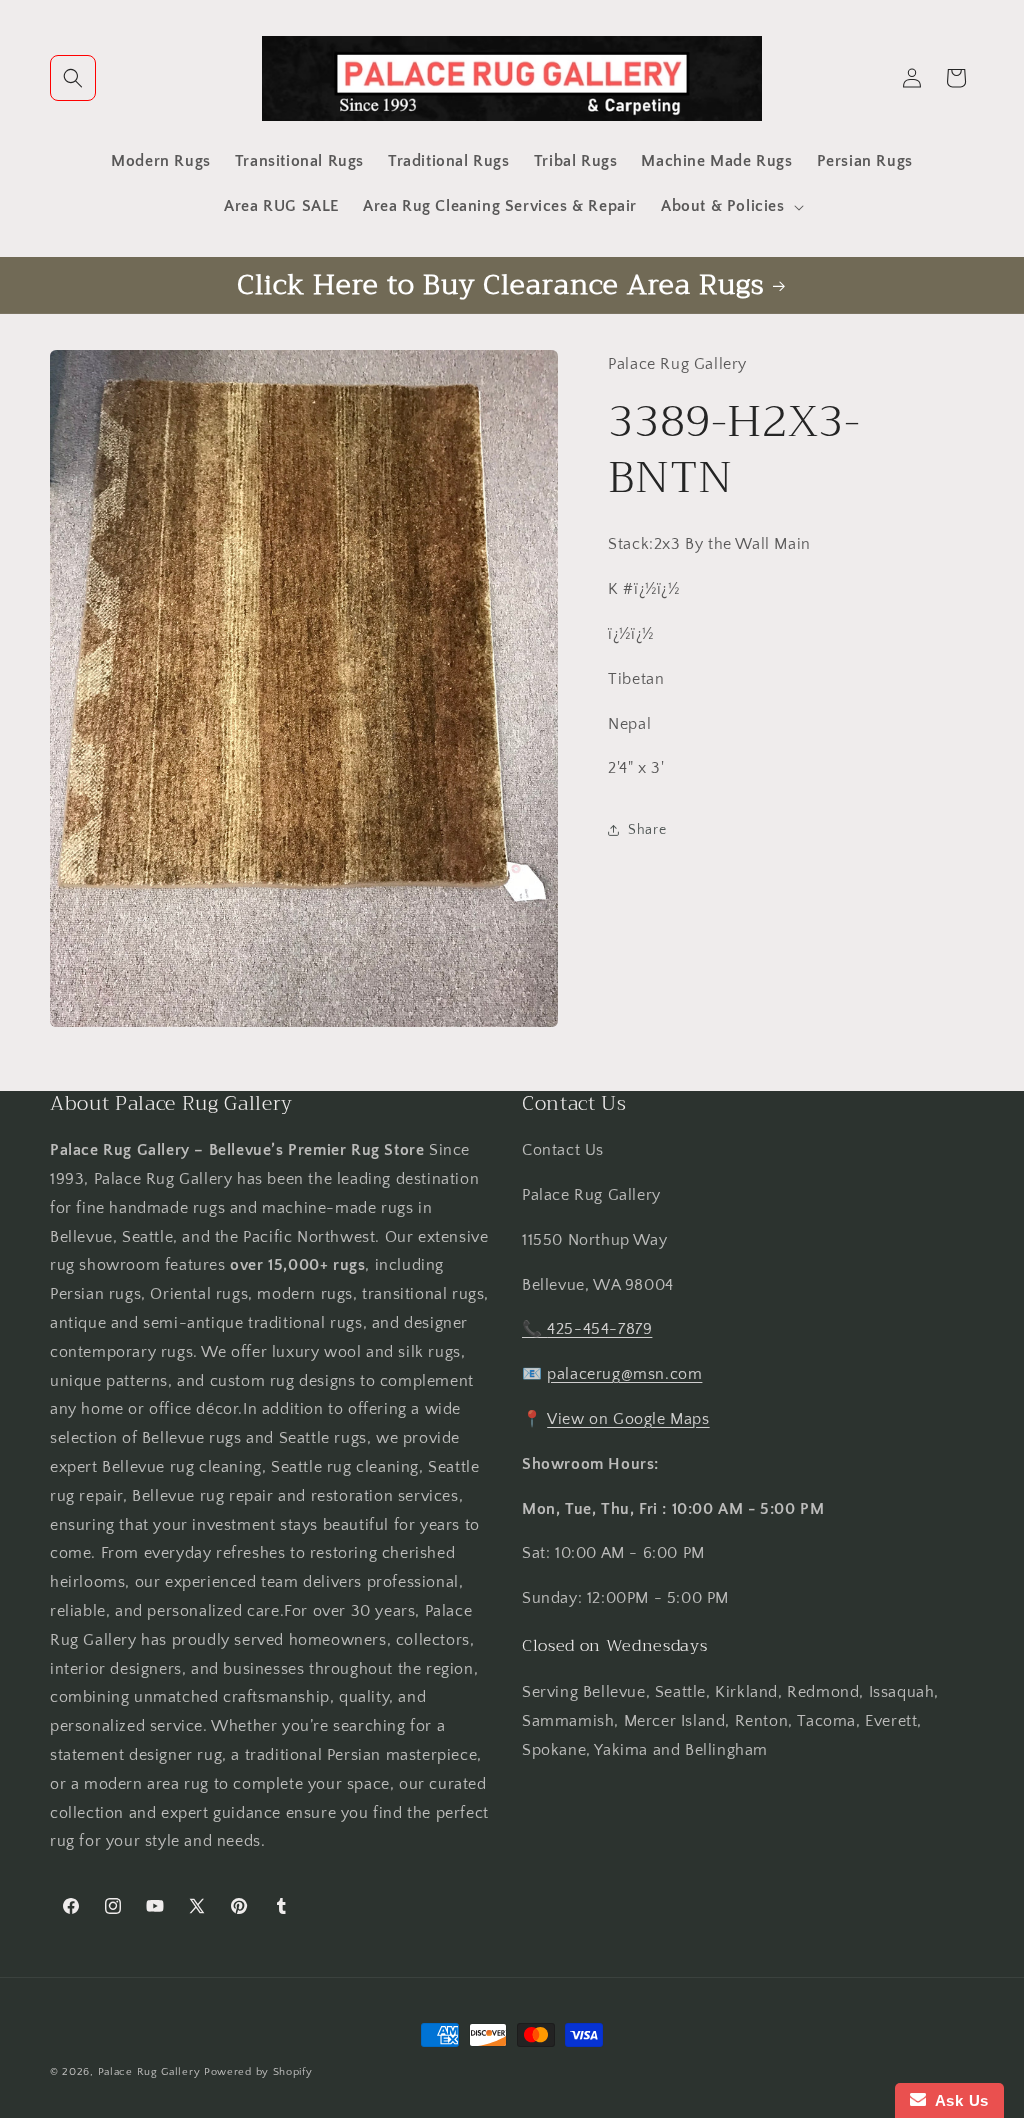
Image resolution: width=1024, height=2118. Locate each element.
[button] (73, 78)
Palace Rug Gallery (149, 2072)
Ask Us (957, 2100)
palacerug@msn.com (624, 1374)
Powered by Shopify (258, 2072)
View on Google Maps (628, 1419)
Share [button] (647, 830)
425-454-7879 (599, 1329)
